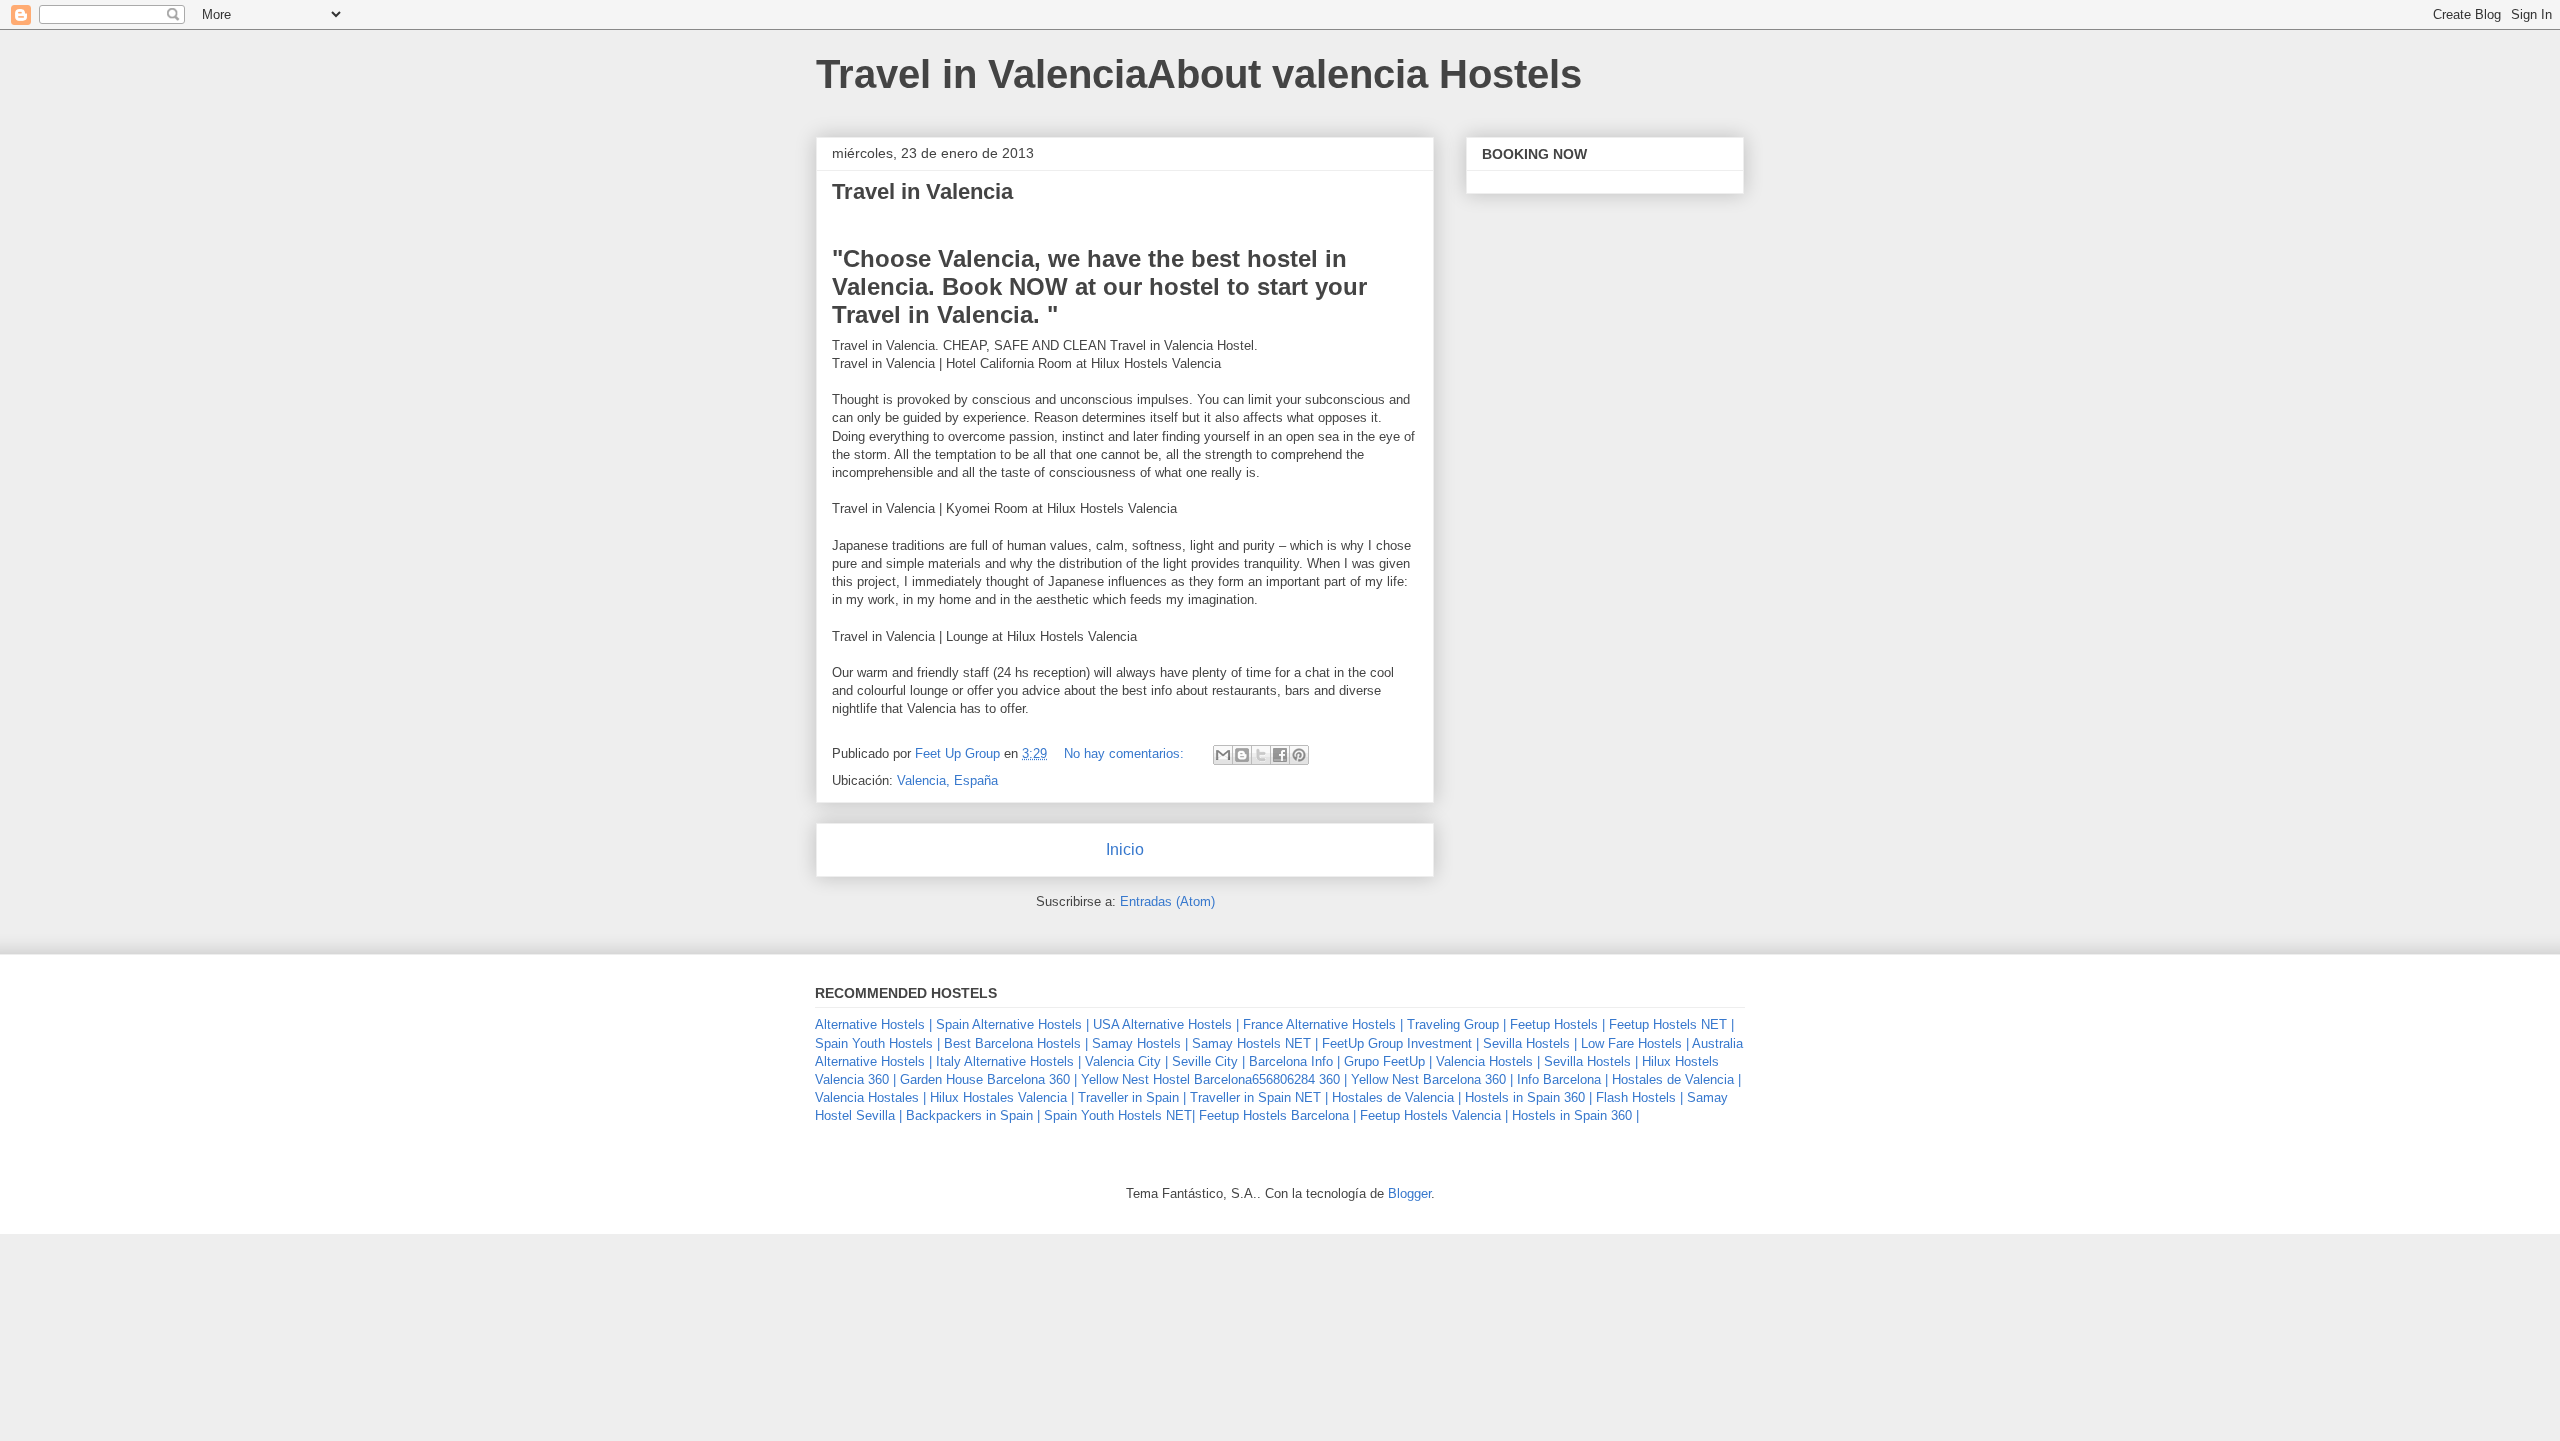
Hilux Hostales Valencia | (1002, 1097)
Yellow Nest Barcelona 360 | (1432, 1079)
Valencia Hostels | (1488, 1061)
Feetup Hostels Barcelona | (1277, 1115)
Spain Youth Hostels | (877, 1043)
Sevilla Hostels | (1530, 1043)
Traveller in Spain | (1132, 1097)
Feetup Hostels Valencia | (1434, 1115)
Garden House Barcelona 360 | (988, 1079)
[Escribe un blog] (1242, 755)
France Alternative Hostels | (1323, 1024)
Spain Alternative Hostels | (1012, 1024)
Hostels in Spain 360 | (1528, 1097)
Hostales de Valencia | (1676, 1079)
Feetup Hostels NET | (1671, 1024)
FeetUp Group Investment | (1400, 1043)
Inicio (1125, 849)
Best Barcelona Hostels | (1016, 1043)
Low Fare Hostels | (1635, 1043)
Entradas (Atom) (1167, 901)
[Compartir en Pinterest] (1299, 755)
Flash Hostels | (1639, 1097)
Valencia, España (947, 780)
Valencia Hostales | (870, 1097)
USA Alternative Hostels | (1166, 1024)
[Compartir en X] (1261, 755)
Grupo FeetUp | (1388, 1061)
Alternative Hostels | (873, 1024)
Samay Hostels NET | (1255, 1043)
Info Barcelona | (1562, 1079)
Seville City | (1208, 1061)
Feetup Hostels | (1557, 1024)
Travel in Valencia (922, 191)
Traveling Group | (1456, 1024)
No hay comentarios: (1126, 753)
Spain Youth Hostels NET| (1119, 1115)
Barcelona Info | (1294, 1061)
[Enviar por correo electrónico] (1223, 755)
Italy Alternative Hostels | (1008, 1061)
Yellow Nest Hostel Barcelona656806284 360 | (1214, 1079)
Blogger (1409, 1193)
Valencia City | (1126, 1061)
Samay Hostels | (1140, 1043)
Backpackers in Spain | (973, 1115)
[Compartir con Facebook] (1280, 755)
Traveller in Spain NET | (1259, 1097)
